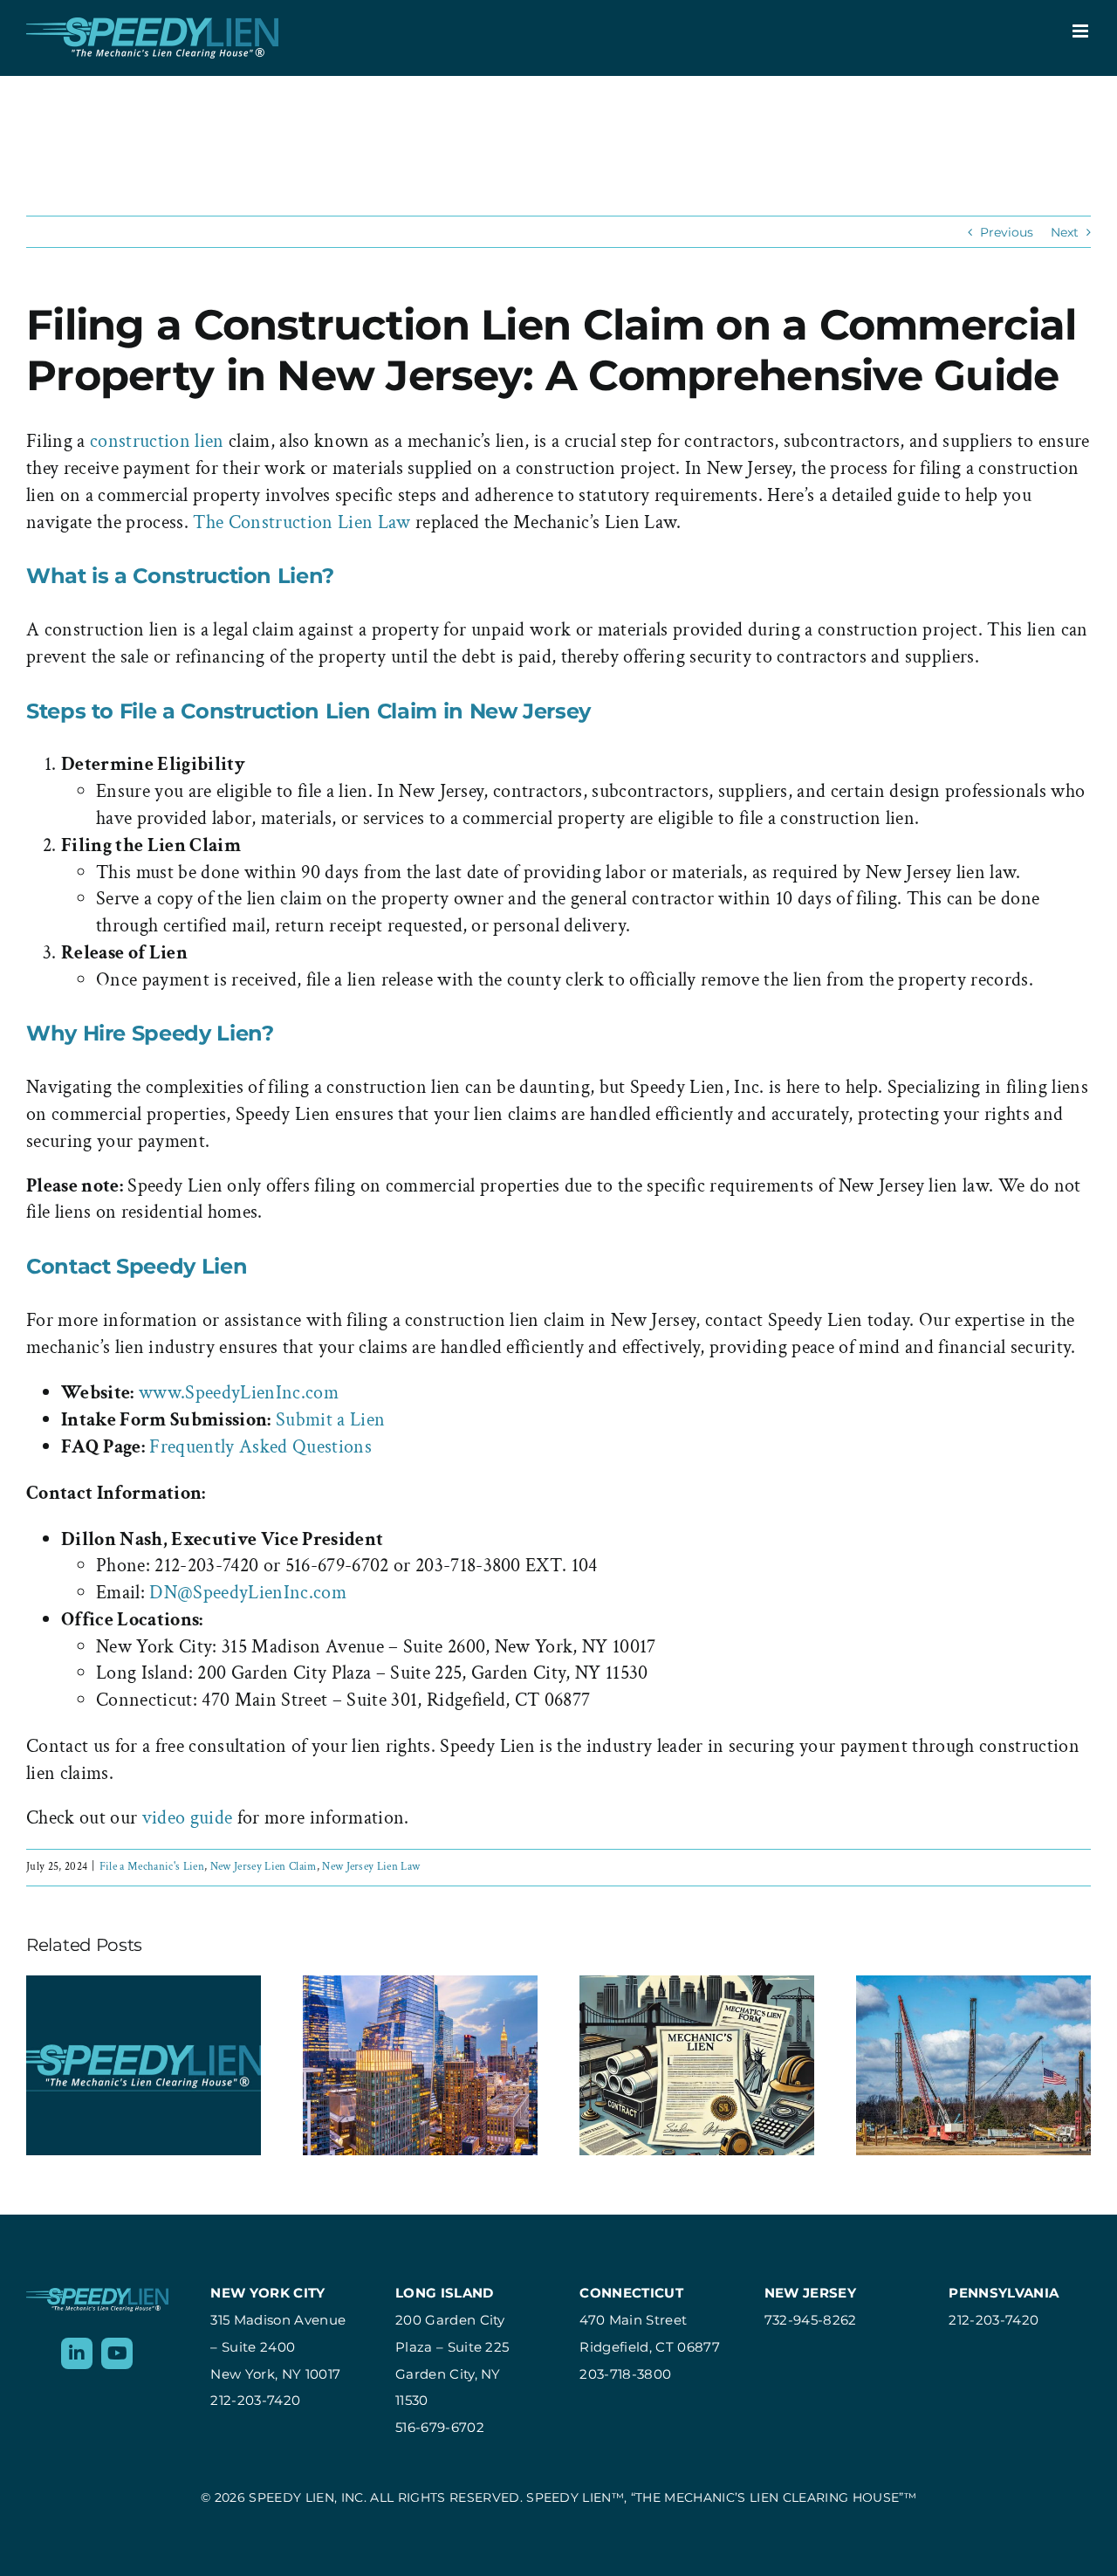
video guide (188, 1818)
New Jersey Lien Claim (264, 1867)
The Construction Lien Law (304, 522)
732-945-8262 (811, 2320)
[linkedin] (77, 2353)
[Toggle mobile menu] (1082, 31)
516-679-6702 (440, 2427)
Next (1065, 232)
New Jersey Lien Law (371, 1867)
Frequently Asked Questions (260, 1447)
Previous (1007, 232)
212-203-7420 (255, 2400)
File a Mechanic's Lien (152, 1867)
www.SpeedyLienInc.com (239, 1393)
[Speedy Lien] (97, 2297)
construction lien (157, 441)
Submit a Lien (330, 1420)
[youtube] (117, 2353)
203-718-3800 (625, 2374)
